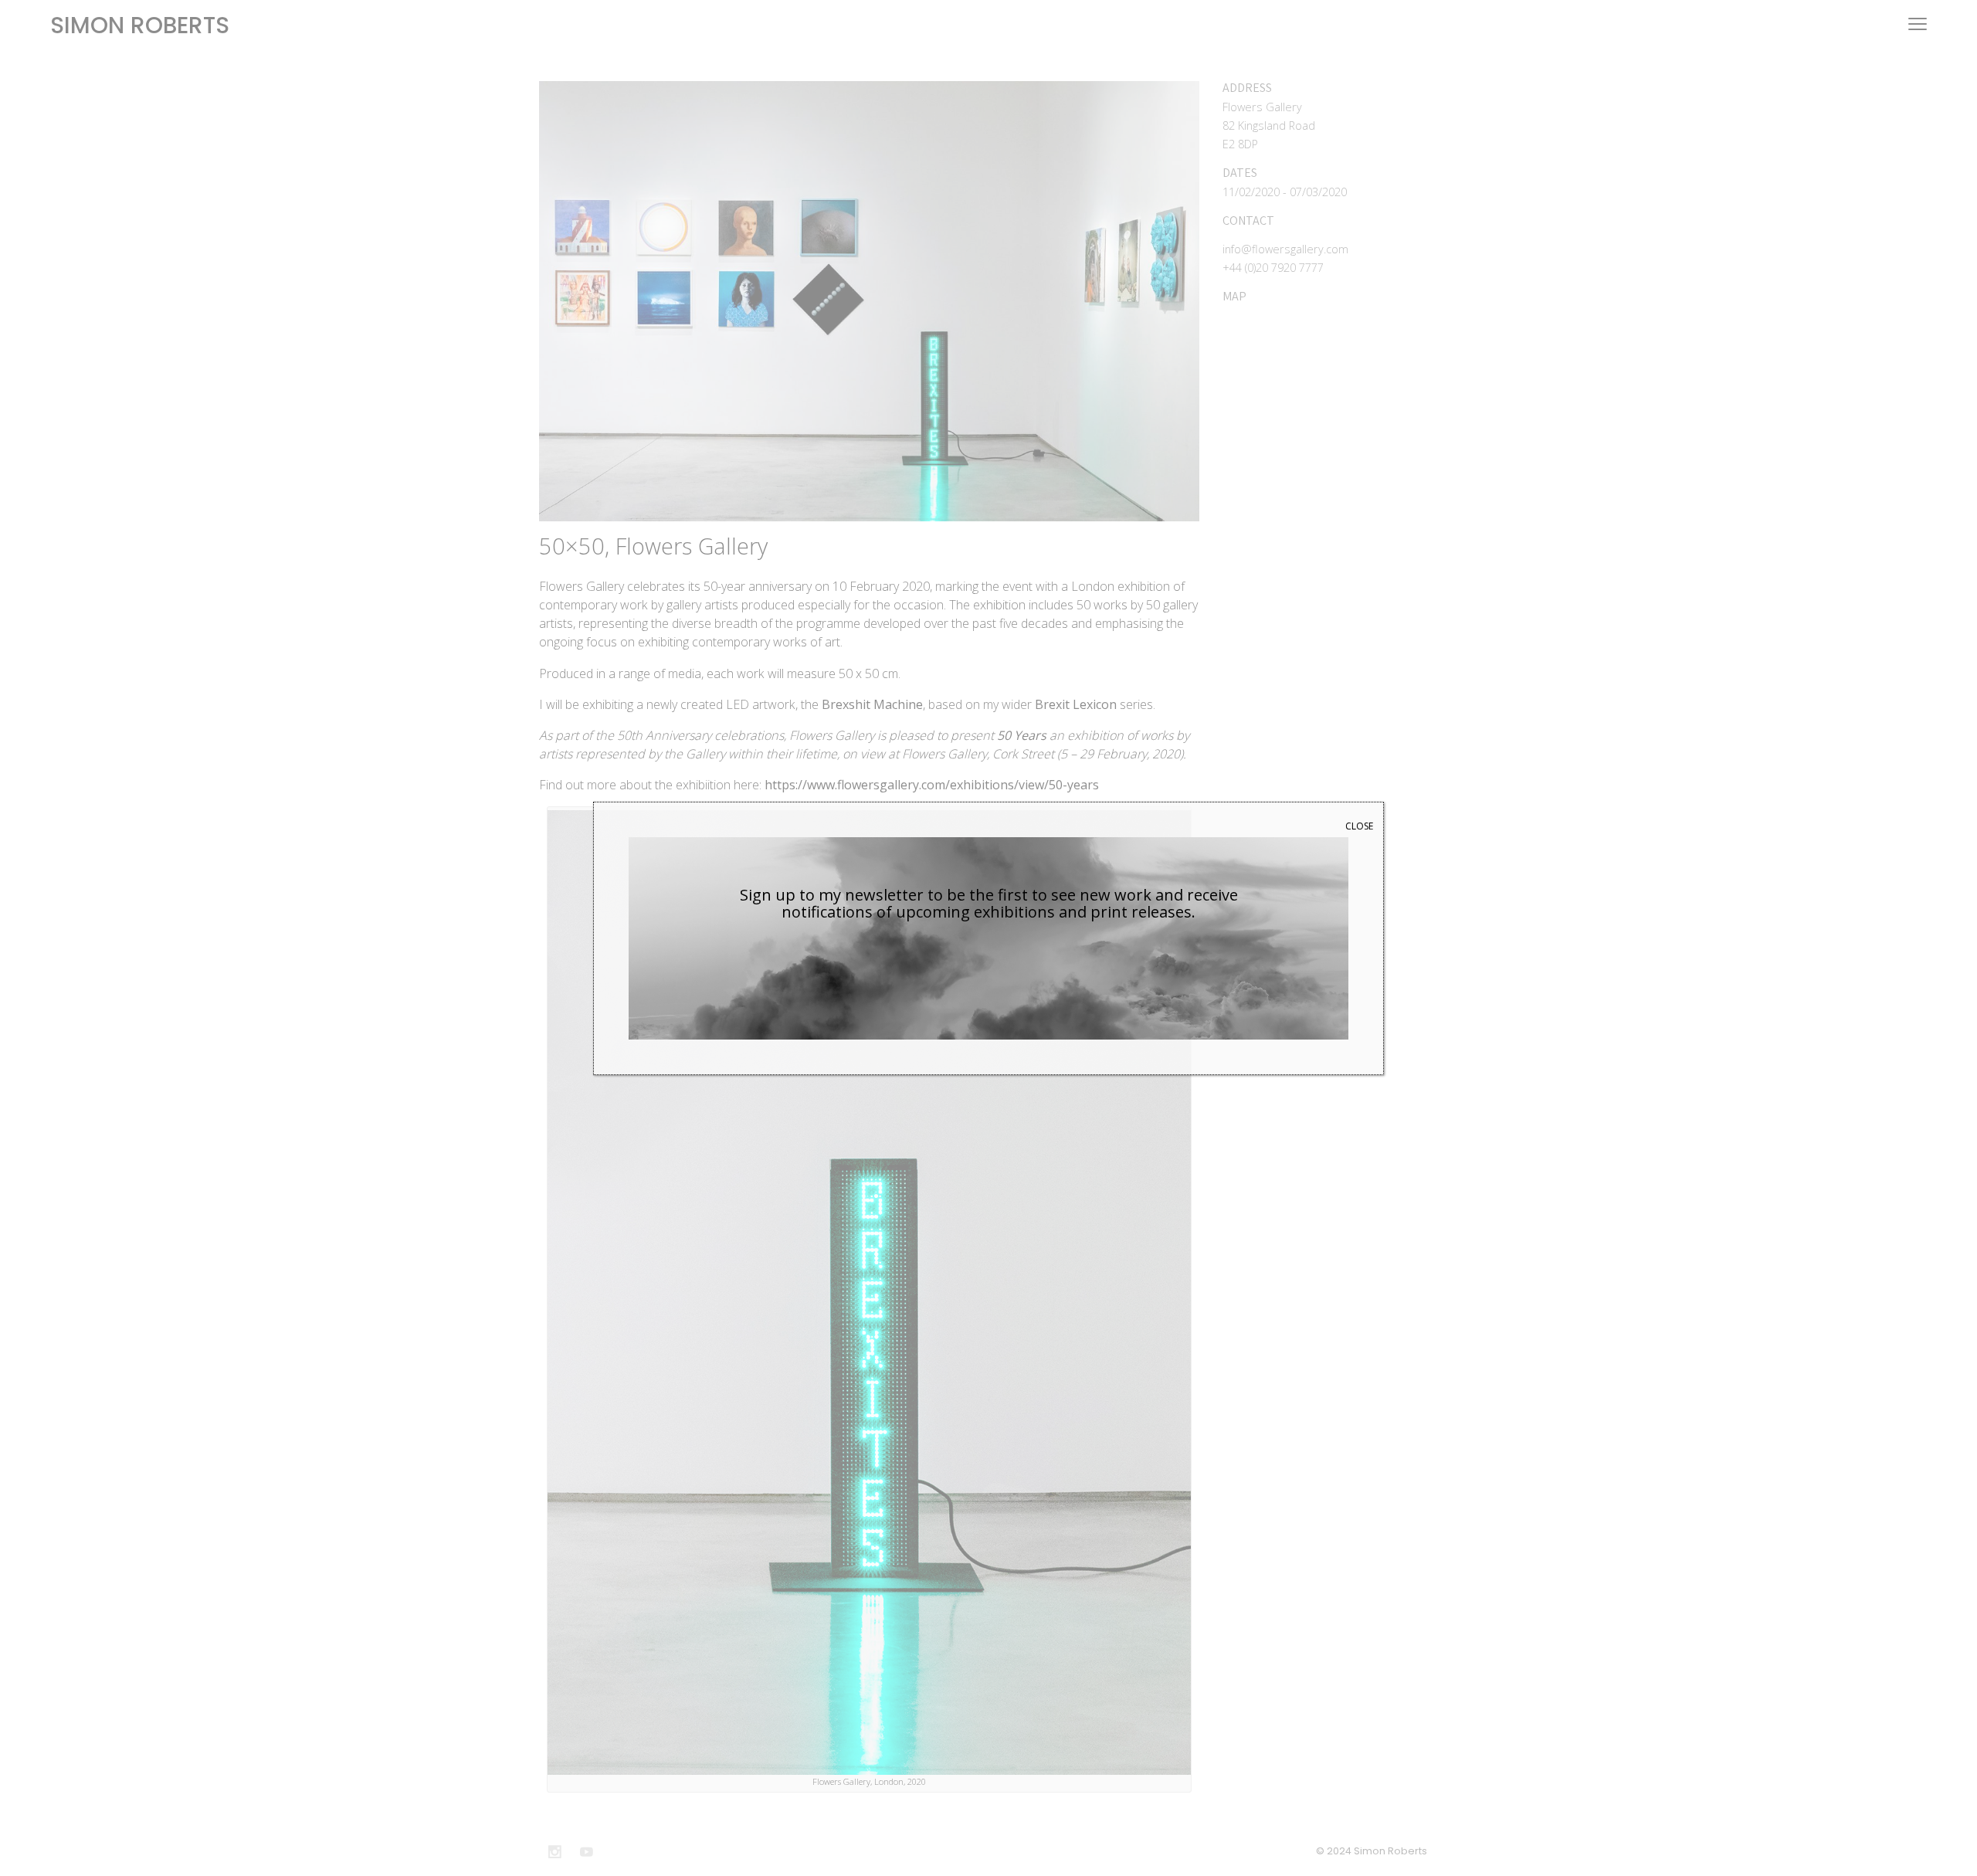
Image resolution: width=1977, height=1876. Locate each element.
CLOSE (1359, 826)
